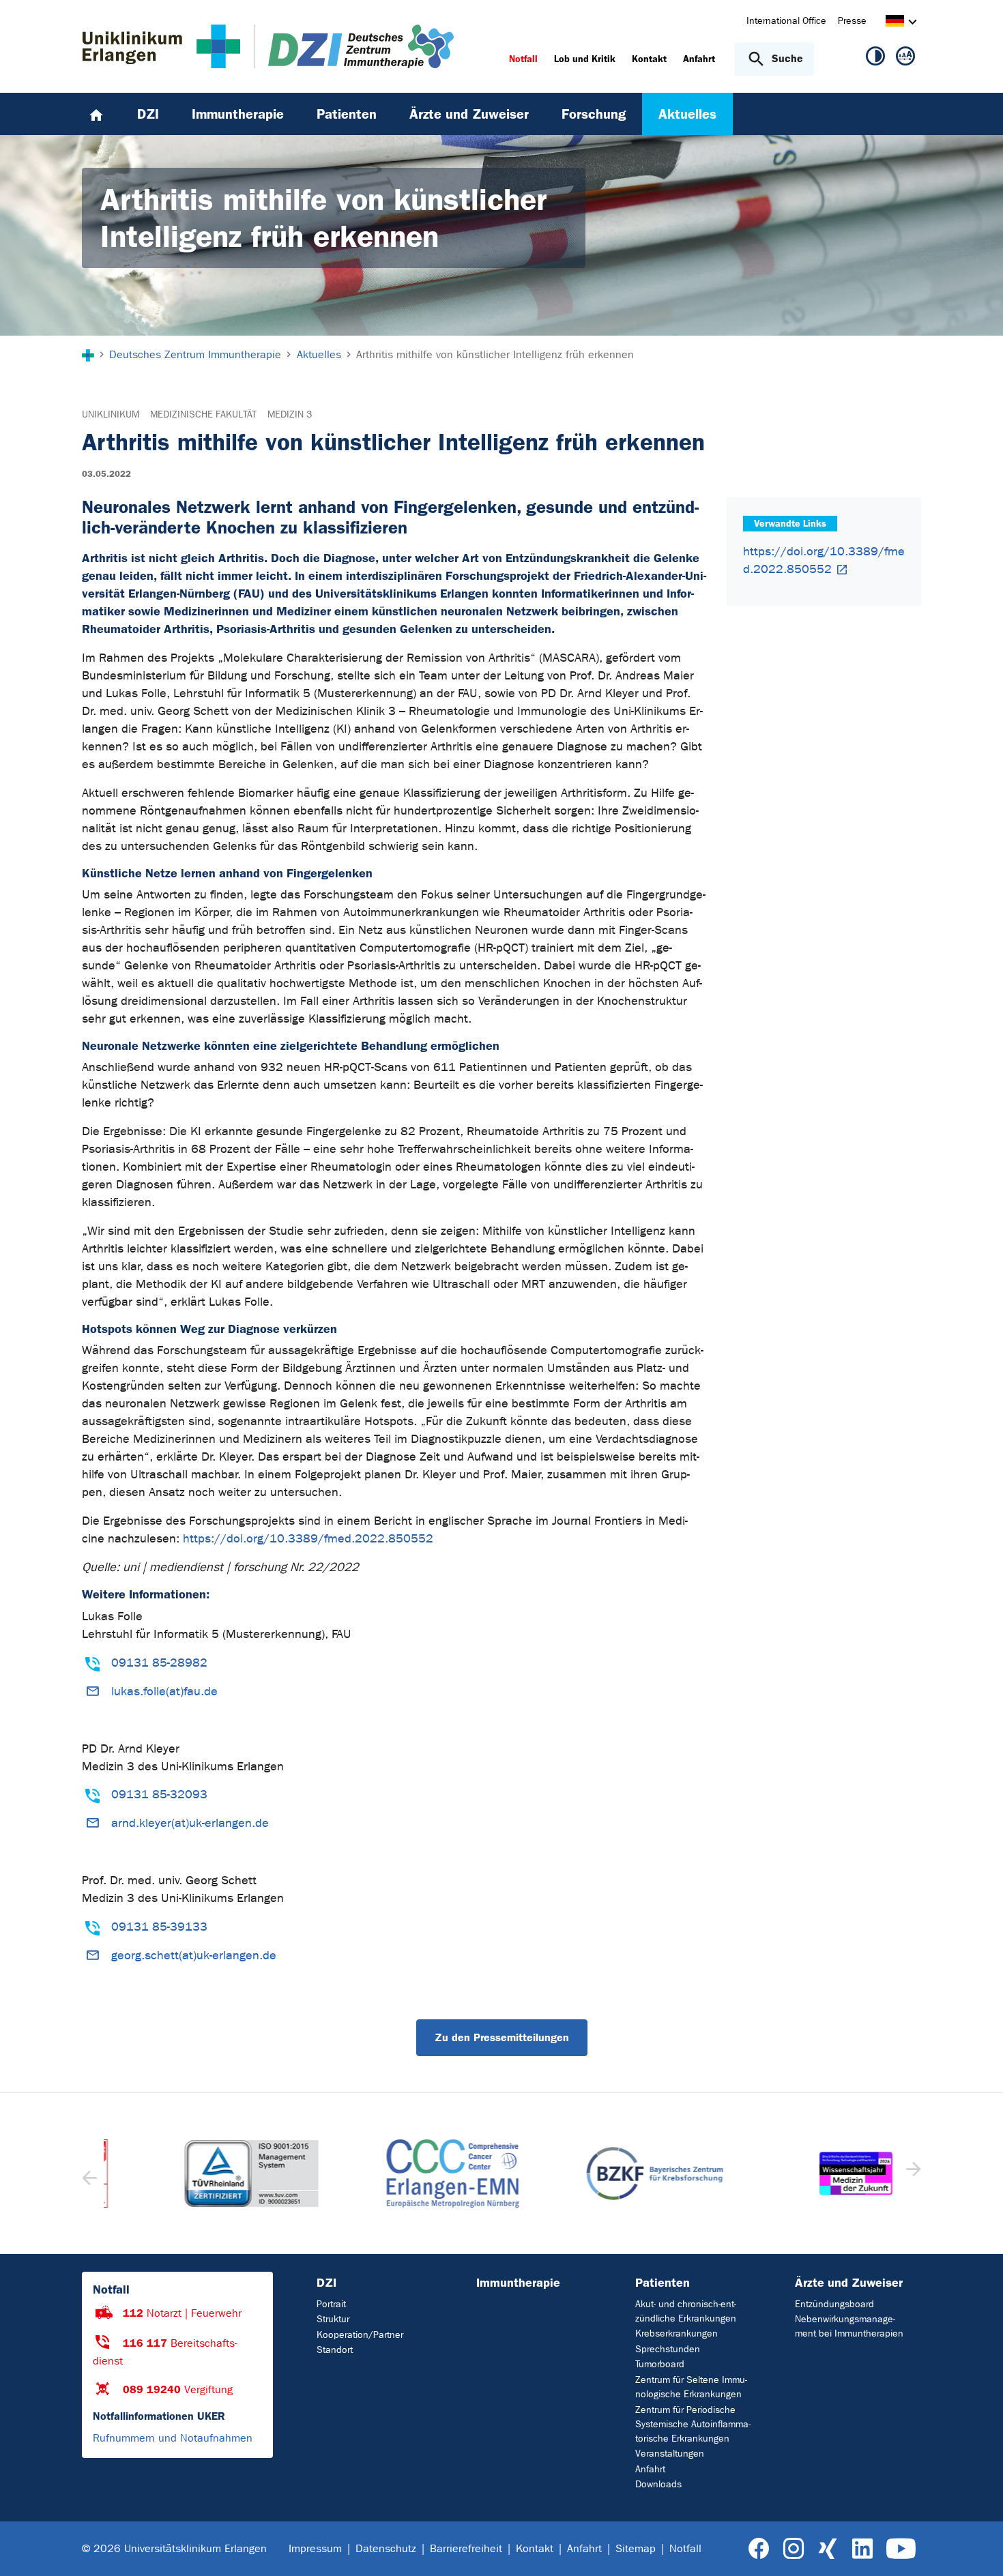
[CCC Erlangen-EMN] (401, 2173)
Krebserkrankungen (677, 2333)
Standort (335, 2350)
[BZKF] (602, 2173)
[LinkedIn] (862, 2549)
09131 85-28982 (159, 1663)
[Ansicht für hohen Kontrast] (875, 59)
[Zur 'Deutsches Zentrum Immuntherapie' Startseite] (347, 46)
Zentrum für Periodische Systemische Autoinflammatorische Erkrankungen (693, 2424)
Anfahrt (650, 2469)
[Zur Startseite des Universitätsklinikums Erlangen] (161, 46)
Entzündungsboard (834, 2304)
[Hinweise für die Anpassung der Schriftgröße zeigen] (905, 59)
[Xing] (828, 2549)
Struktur (333, 2319)
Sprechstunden (668, 2349)
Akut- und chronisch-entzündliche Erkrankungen (686, 2311)
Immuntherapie (518, 2283)
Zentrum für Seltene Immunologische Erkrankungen (691, 2387)
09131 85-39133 (159, 1927)
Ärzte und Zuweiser (849, 2283)
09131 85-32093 (159, 1795)
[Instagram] (794, 2549)
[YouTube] (901, 2549)
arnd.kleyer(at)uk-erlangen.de (190, 1823)
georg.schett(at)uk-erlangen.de (194, 1956)
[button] (912, 2173)
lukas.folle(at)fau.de (164, 1692)
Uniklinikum (111, 414)
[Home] (96, 114)
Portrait (331, 2304)
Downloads (658, 2484)
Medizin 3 (290, 414)
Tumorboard (660, 2364)
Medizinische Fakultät (203, 414)
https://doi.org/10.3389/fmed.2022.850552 (308, 1539)
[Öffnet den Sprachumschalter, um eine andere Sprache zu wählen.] (895, 23)
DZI (326, 2283)
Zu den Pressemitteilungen (502, 2037)
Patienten (663, 2283)
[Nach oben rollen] (976, 2548)
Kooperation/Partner (360, 2335)
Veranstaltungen (670, 2454)
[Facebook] (759, 2549)
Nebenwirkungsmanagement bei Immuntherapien (849, 2326)
